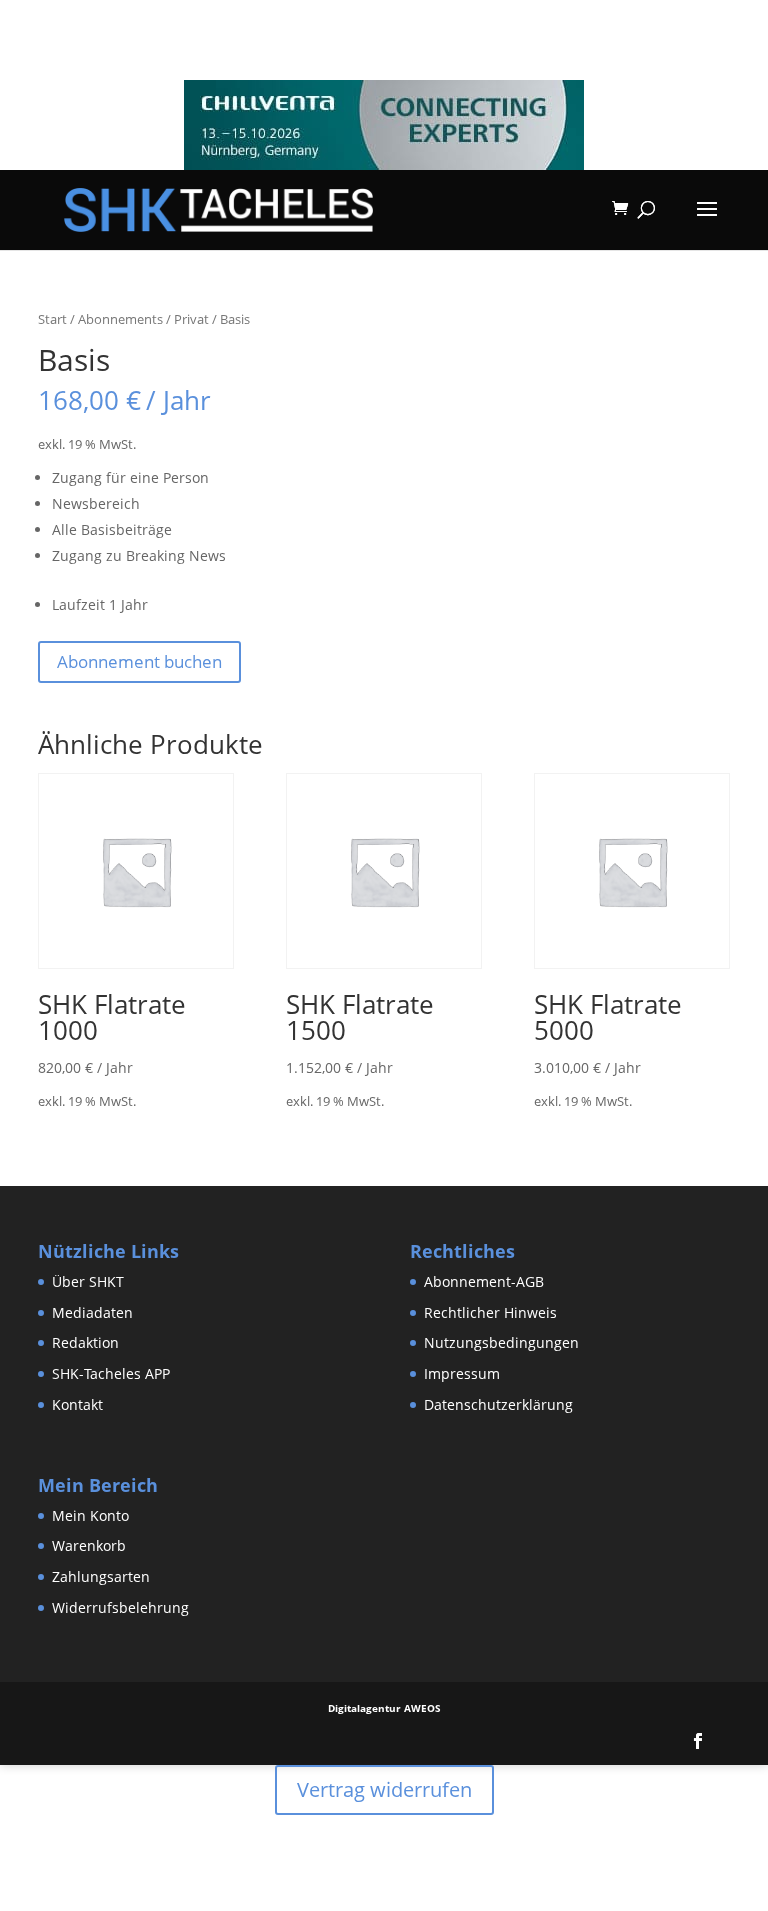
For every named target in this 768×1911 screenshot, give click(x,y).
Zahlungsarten (101, 1576)
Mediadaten (92, 1312)
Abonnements (120, 319)
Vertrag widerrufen (384, 1789)
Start (52, 319)
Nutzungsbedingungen (501, 1342)
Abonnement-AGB (484, 1281)
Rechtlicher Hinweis (490, 1312)
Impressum (462, 1373)
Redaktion (85, 1342)
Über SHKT (88, 1281)
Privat (191, 319)
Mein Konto (90, 1515)
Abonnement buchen (139, 661)
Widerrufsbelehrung (120, 1607)
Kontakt (77, 1404)
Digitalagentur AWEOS (384, 1708)
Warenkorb (89, 1545)
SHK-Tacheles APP (111, 1373)
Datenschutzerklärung (498, 1404)
